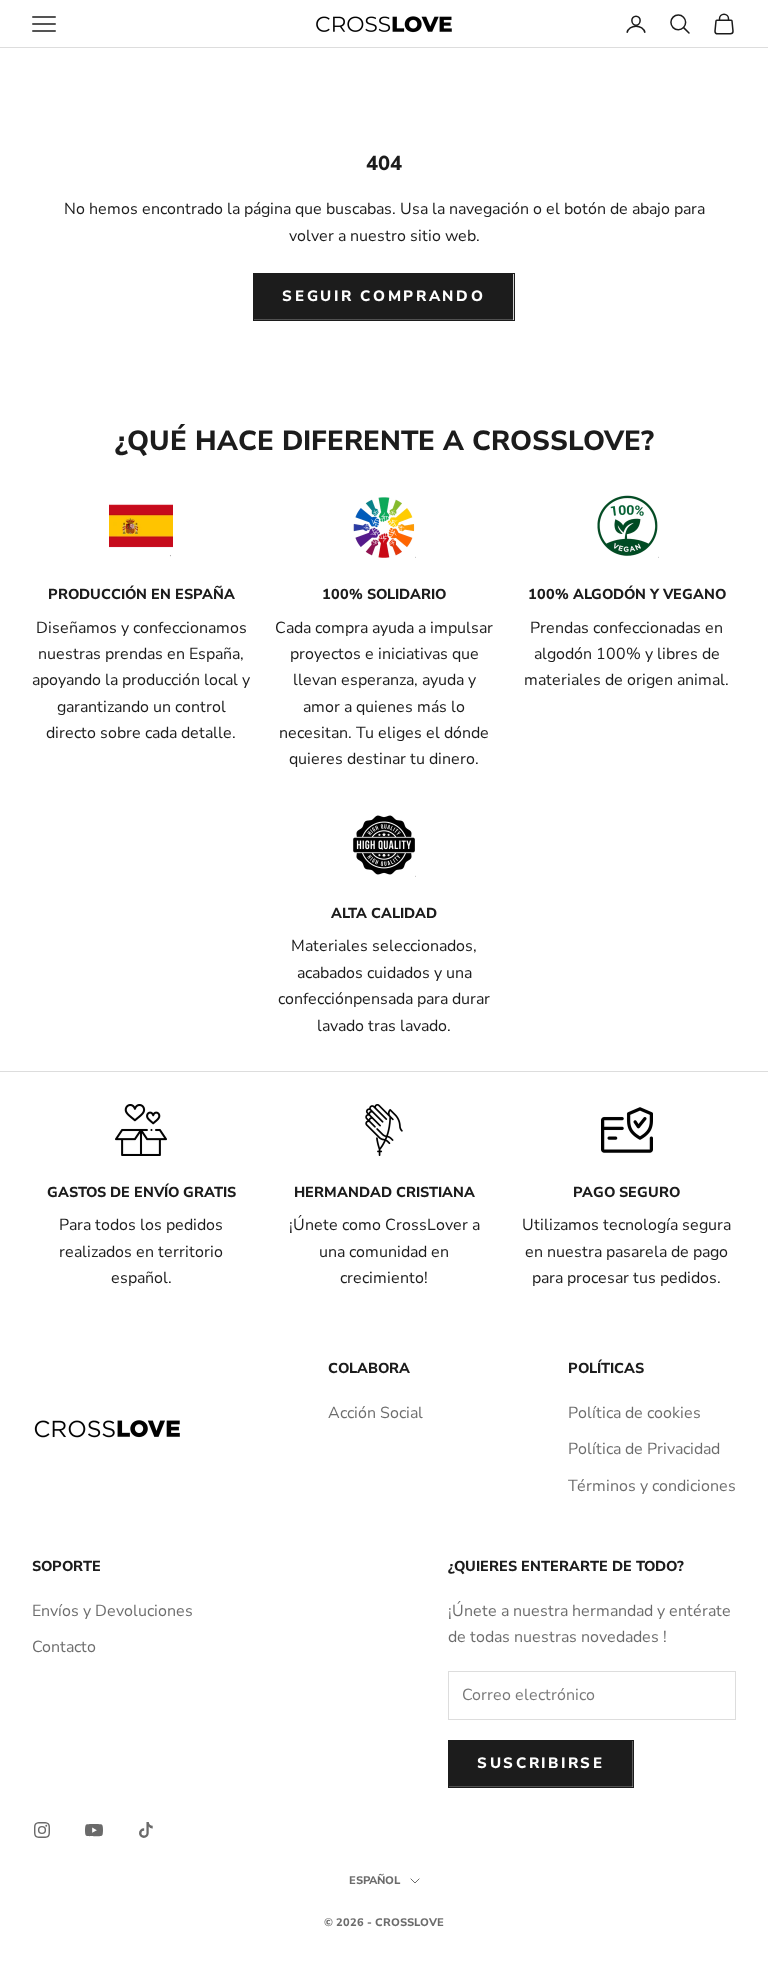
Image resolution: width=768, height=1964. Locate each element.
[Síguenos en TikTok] (146, 1830)
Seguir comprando (383, 296)
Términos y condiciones (652, 1486)
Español (374, 1880)
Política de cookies (634, 1413)
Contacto (64, 1647)
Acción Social (375, 1413)
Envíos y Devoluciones (112, 1611)
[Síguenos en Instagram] (42, 1830)
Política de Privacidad (644, 1449)
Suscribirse (541, 1763)
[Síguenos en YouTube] (94, 1830)
